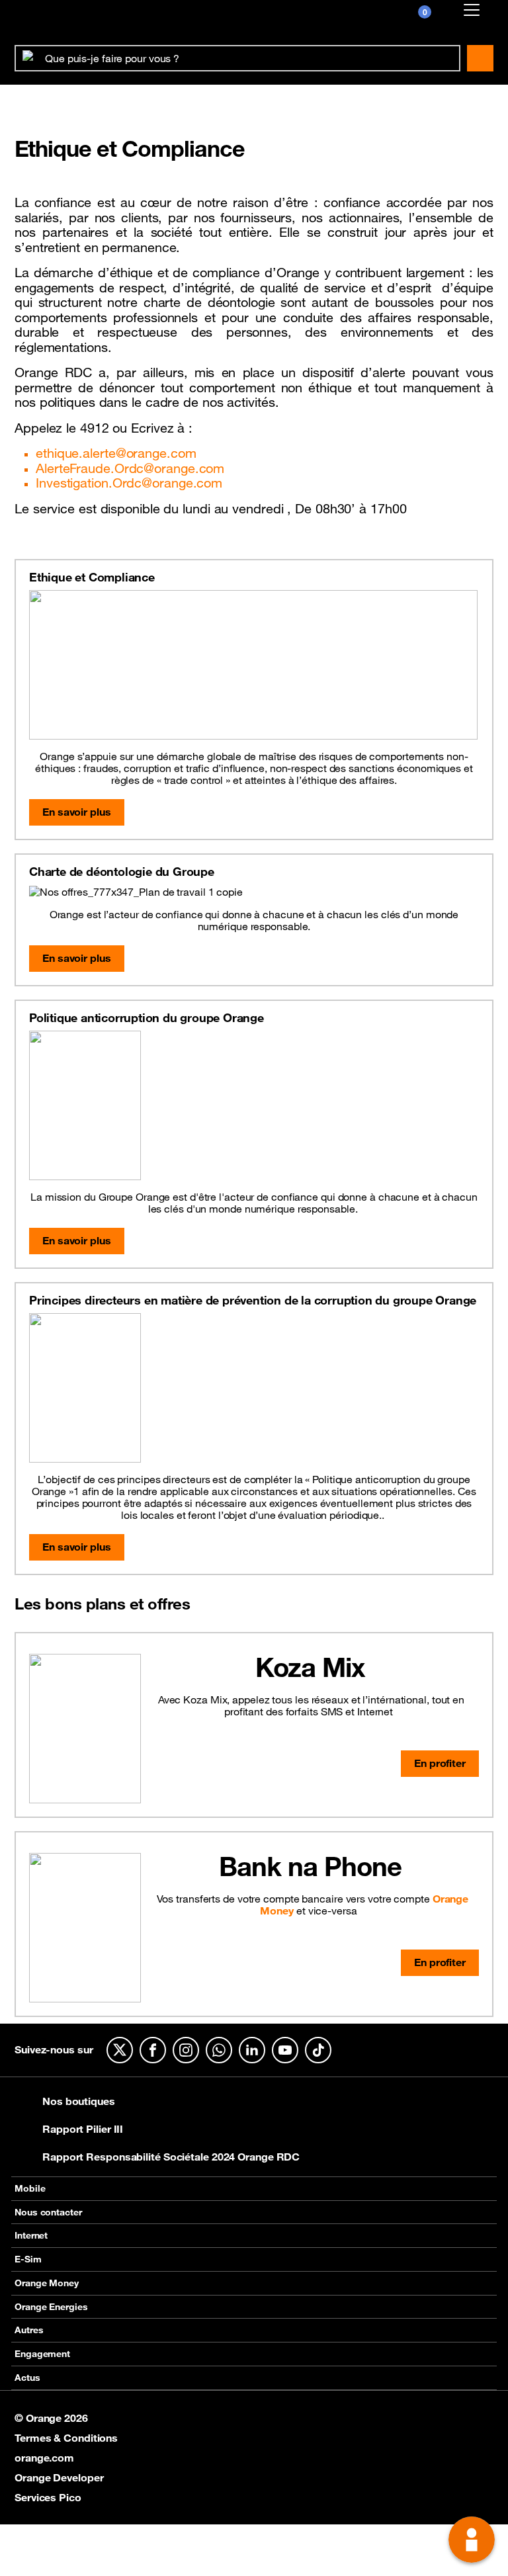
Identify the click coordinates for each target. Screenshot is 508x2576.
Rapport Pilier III (83, 2129)
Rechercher (480, 58)
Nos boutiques (79, 2101)
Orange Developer (59, 2477)
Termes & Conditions (66, 2438)
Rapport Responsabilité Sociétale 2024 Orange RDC (171, 2157)
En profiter (440, 1763)
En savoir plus (77, 812)
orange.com (44, 2458)
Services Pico (48, 2497)
